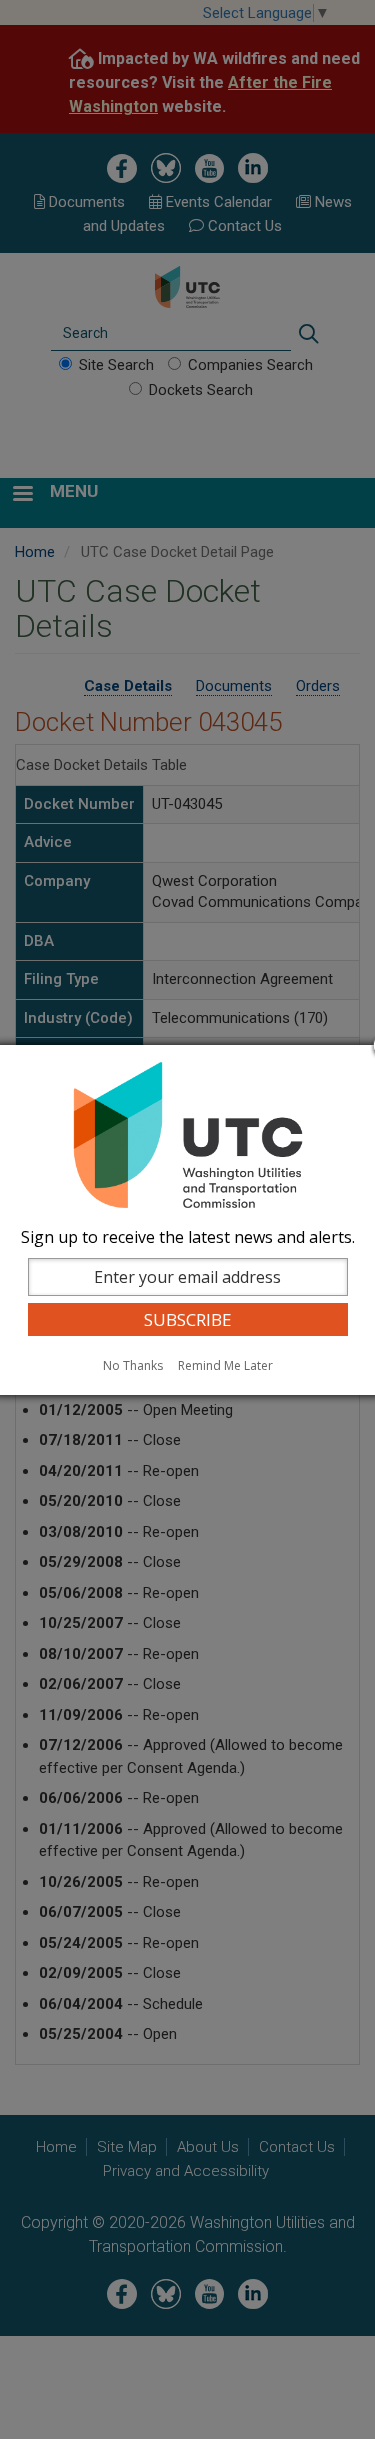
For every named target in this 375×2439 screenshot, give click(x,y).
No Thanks (133, 1365)
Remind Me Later (225, 1365)
